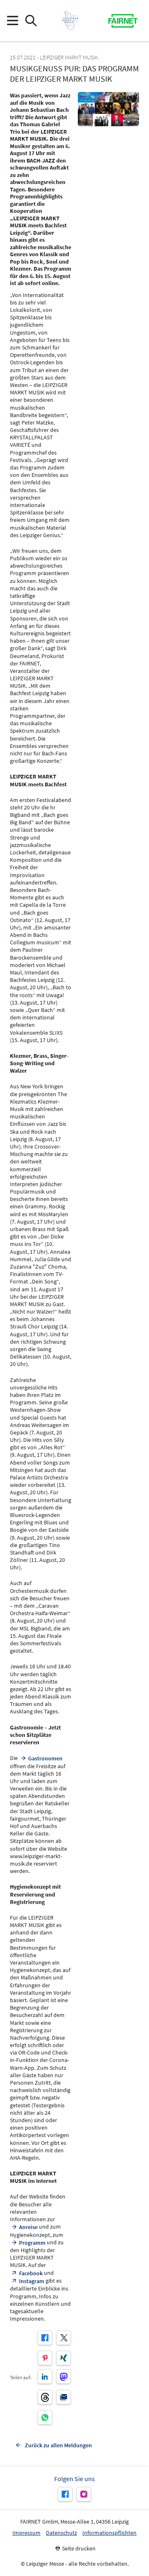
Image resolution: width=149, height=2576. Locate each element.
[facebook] (45, 2338)
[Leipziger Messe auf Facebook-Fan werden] (65, 2494)
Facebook (31, 2273)
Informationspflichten (109, 2533)
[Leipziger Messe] (123, 21)
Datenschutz (61, 2533)
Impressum (26, 2533)
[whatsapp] (45, 2417)
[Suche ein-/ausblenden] (31, 21)
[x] (64, 2338)
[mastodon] (64, 2377)
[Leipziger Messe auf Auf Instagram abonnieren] (84, 2494)
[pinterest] (45, 2358)
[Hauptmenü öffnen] (12, 21)
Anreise (28, 2227)
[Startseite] (70, 21)
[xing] (64, 2358)
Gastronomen (45, 1758)
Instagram (32, 2281)
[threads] (45, 2397)
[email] (64, 2397)
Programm (32, 2243)
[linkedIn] (45, 2377)
